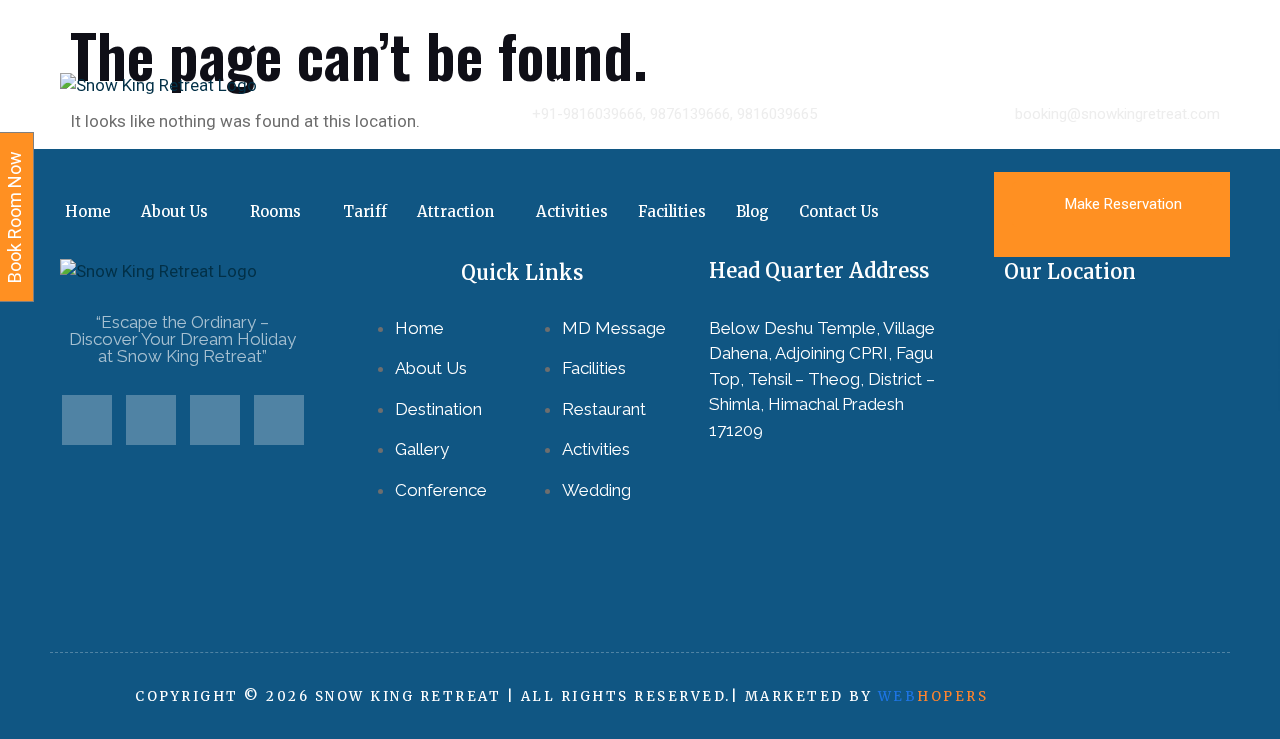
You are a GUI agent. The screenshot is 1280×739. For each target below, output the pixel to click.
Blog (752, 211)
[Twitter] (151, 420)
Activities (572, 211)
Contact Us (839, 211)
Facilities (672, 211)
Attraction (455, 211)
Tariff (365, 211)
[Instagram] (279, 420)
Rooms (275, 211)
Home (88, 211)
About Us (174, 211)
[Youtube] (215, 420)
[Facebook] (87, 420)
